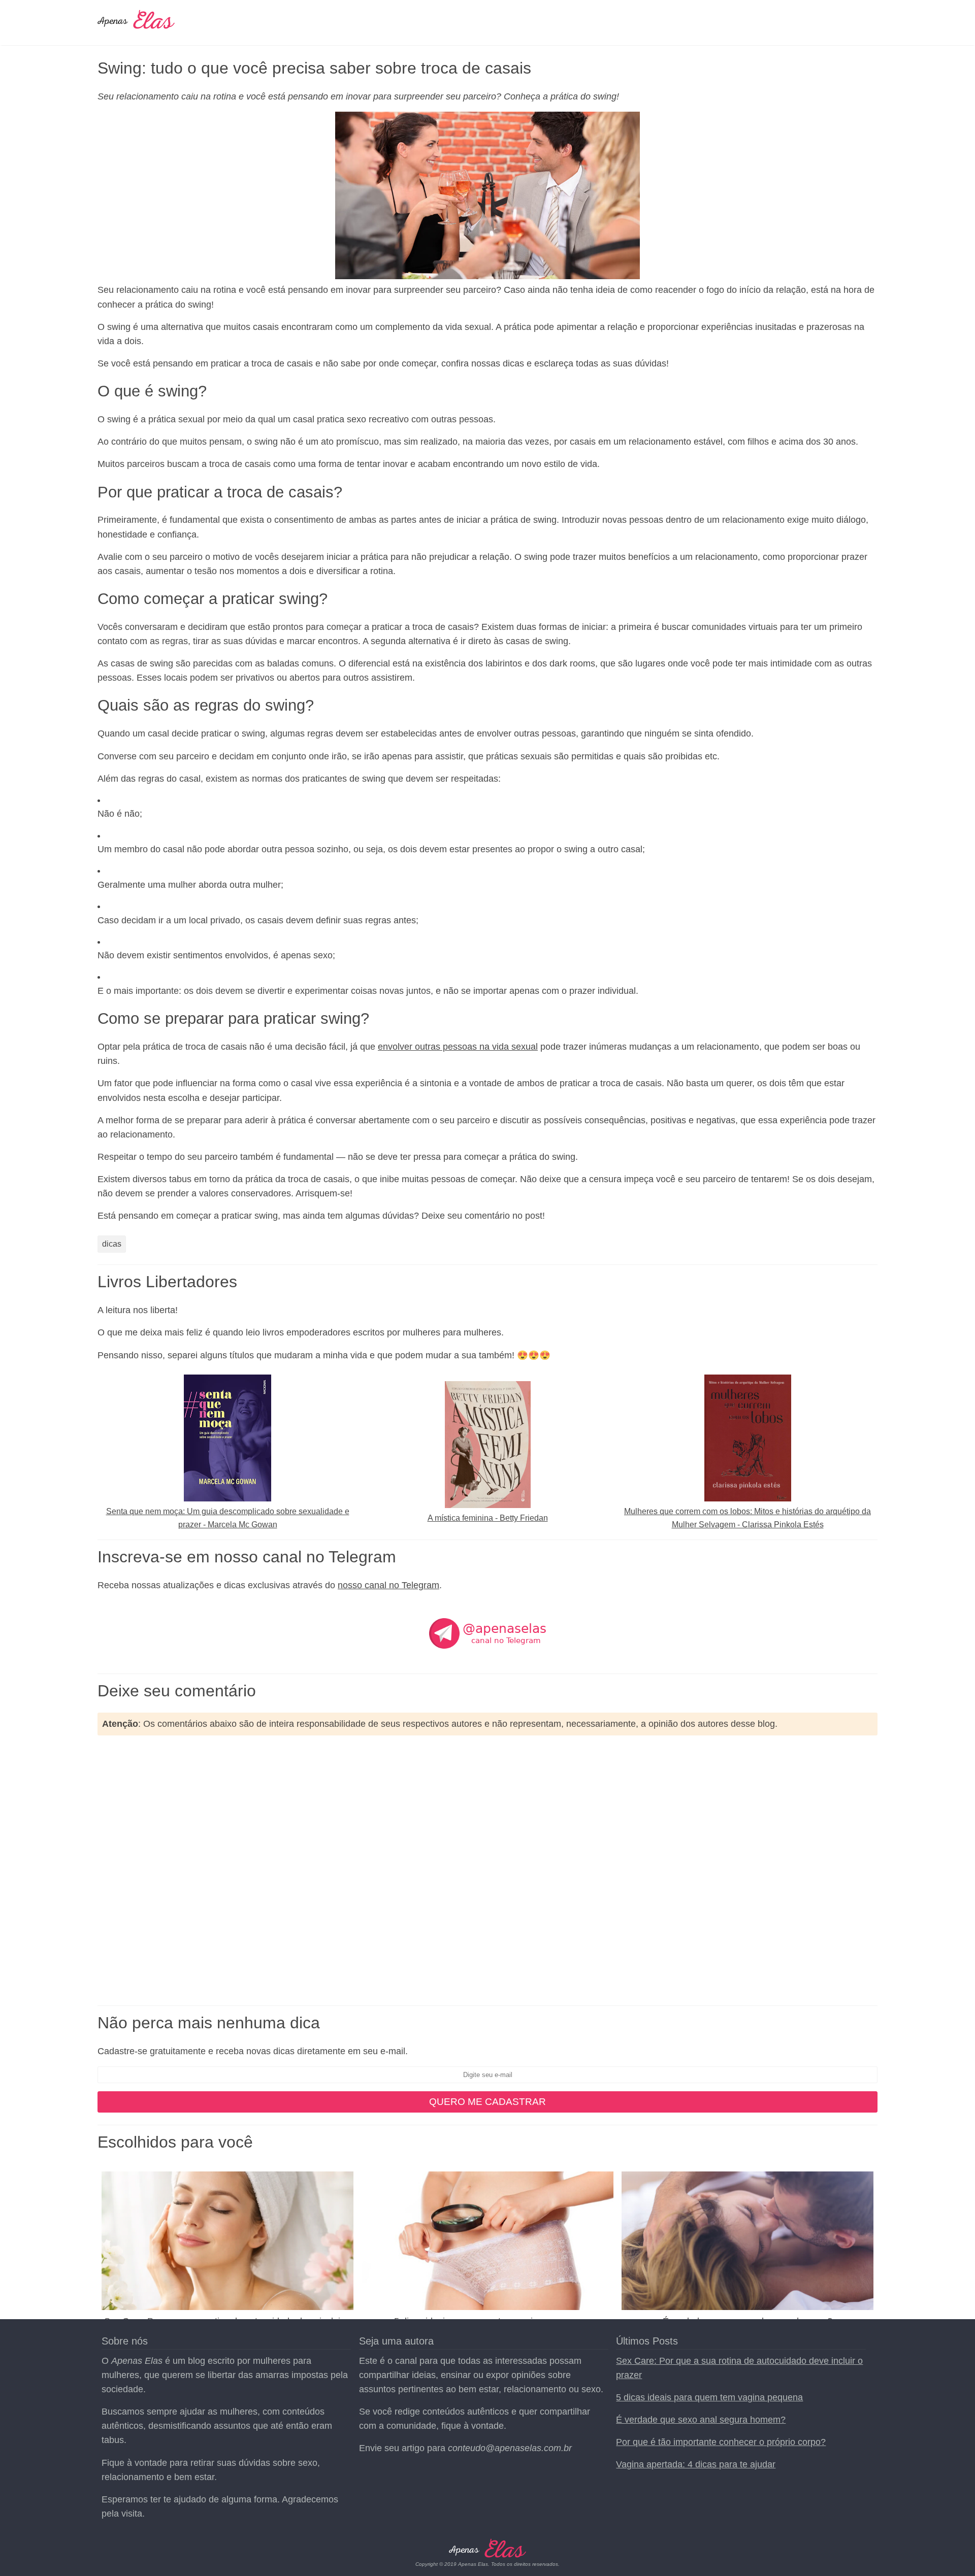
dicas (112, 1244)
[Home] (136, 24)
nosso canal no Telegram (388, 1585)
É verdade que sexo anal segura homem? (701, 2420)
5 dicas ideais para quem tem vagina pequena (709, 2397)
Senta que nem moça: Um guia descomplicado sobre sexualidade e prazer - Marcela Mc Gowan (228, 1518)
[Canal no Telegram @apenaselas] (487, 1663)
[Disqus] (487, 1870)
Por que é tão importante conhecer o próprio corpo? (721, 2442)
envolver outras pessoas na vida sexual (458, 1047)
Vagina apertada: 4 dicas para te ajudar (696, 2464)
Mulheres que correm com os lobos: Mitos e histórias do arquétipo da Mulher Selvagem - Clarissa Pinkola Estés (747, 1518)
